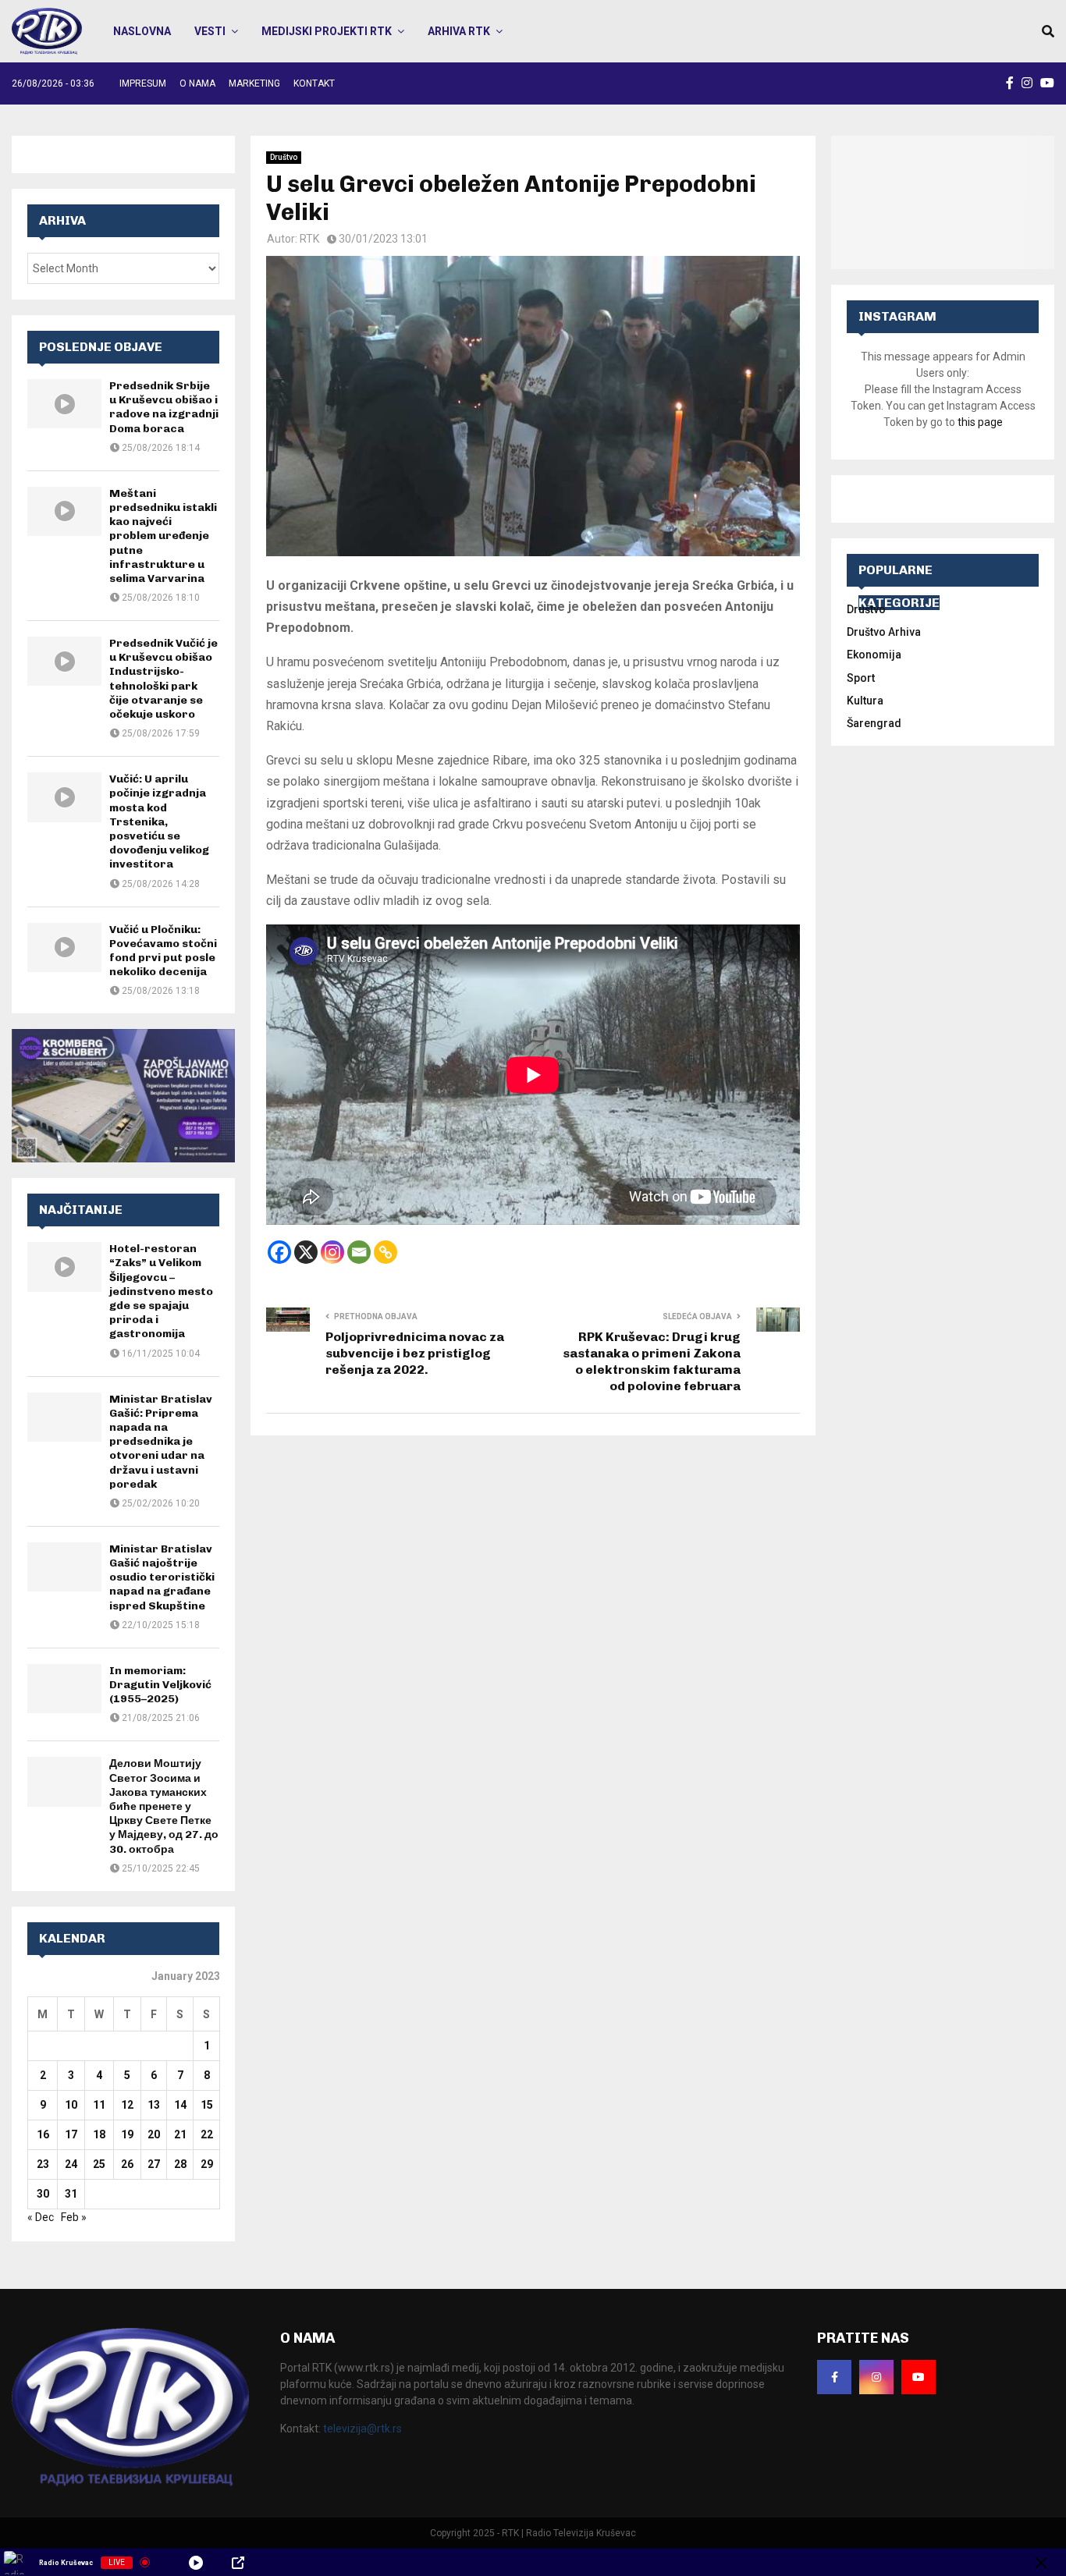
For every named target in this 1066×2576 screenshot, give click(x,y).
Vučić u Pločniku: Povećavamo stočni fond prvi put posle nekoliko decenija (163, 951)
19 (127, 2134)
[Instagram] (332, 1252)
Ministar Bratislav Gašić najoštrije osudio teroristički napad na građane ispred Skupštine (162, 1577)
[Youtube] (919, 2377)
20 (154, 2134)
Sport (861, 678)
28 (180, 2164)
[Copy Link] (386, 1252)
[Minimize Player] (1041, 2563)
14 (180, 2105)
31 (71, 2194)
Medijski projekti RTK (327, 31)
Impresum (143, 83)
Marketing (254, 83)
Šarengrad (874, 723)
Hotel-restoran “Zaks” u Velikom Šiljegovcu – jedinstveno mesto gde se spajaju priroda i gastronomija (161, 1291)
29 (207, 2164)
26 (127, 2164)
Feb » (74, 2217)
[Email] (359, 1252)
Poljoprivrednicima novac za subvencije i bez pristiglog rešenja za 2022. (415, 1354)
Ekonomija (874, 655)
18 (99, 2134)
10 (71, 2105)
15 (207, 2105)
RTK (309, 239)
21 (180, 2134)
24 (71, 2164)
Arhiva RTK (459, 31)
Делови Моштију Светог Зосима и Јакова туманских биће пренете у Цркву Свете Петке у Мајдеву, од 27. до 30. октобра (164, 1806)
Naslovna (142, 31)
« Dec (41, 2217)
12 (127, 2105)
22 (207, 2134)
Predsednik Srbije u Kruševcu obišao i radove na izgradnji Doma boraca (164, 407)
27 (154, 2164)
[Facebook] (279, 1252)
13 (154, 2105)
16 (43, 2134)
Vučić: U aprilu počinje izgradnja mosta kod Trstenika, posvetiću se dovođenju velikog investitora (159, 821)
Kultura (865, 701)
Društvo (284, 157)
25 (99, 2164)
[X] (306, 1252)
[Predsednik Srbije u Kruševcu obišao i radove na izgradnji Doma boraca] (64, 404)
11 (99, 2105)
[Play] (196, 2563)
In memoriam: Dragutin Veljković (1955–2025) (160, 1685)
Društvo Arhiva (884, 632)
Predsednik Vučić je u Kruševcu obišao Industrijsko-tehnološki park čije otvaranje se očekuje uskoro (163, 679)
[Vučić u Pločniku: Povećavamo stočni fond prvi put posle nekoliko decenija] (64, 947)
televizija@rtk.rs (362, 2429)
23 (43, 2164)
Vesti (210, 31)
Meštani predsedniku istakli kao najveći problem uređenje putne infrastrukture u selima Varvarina (163, 536)
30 (43, 2194)
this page (980, 422)
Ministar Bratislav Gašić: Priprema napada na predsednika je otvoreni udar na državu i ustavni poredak (161, 1442)
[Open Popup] (238, 2563)
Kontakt (314, 83)
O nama (197, 83)
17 (71, 2134)
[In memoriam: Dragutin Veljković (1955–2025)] (64, 1689)
